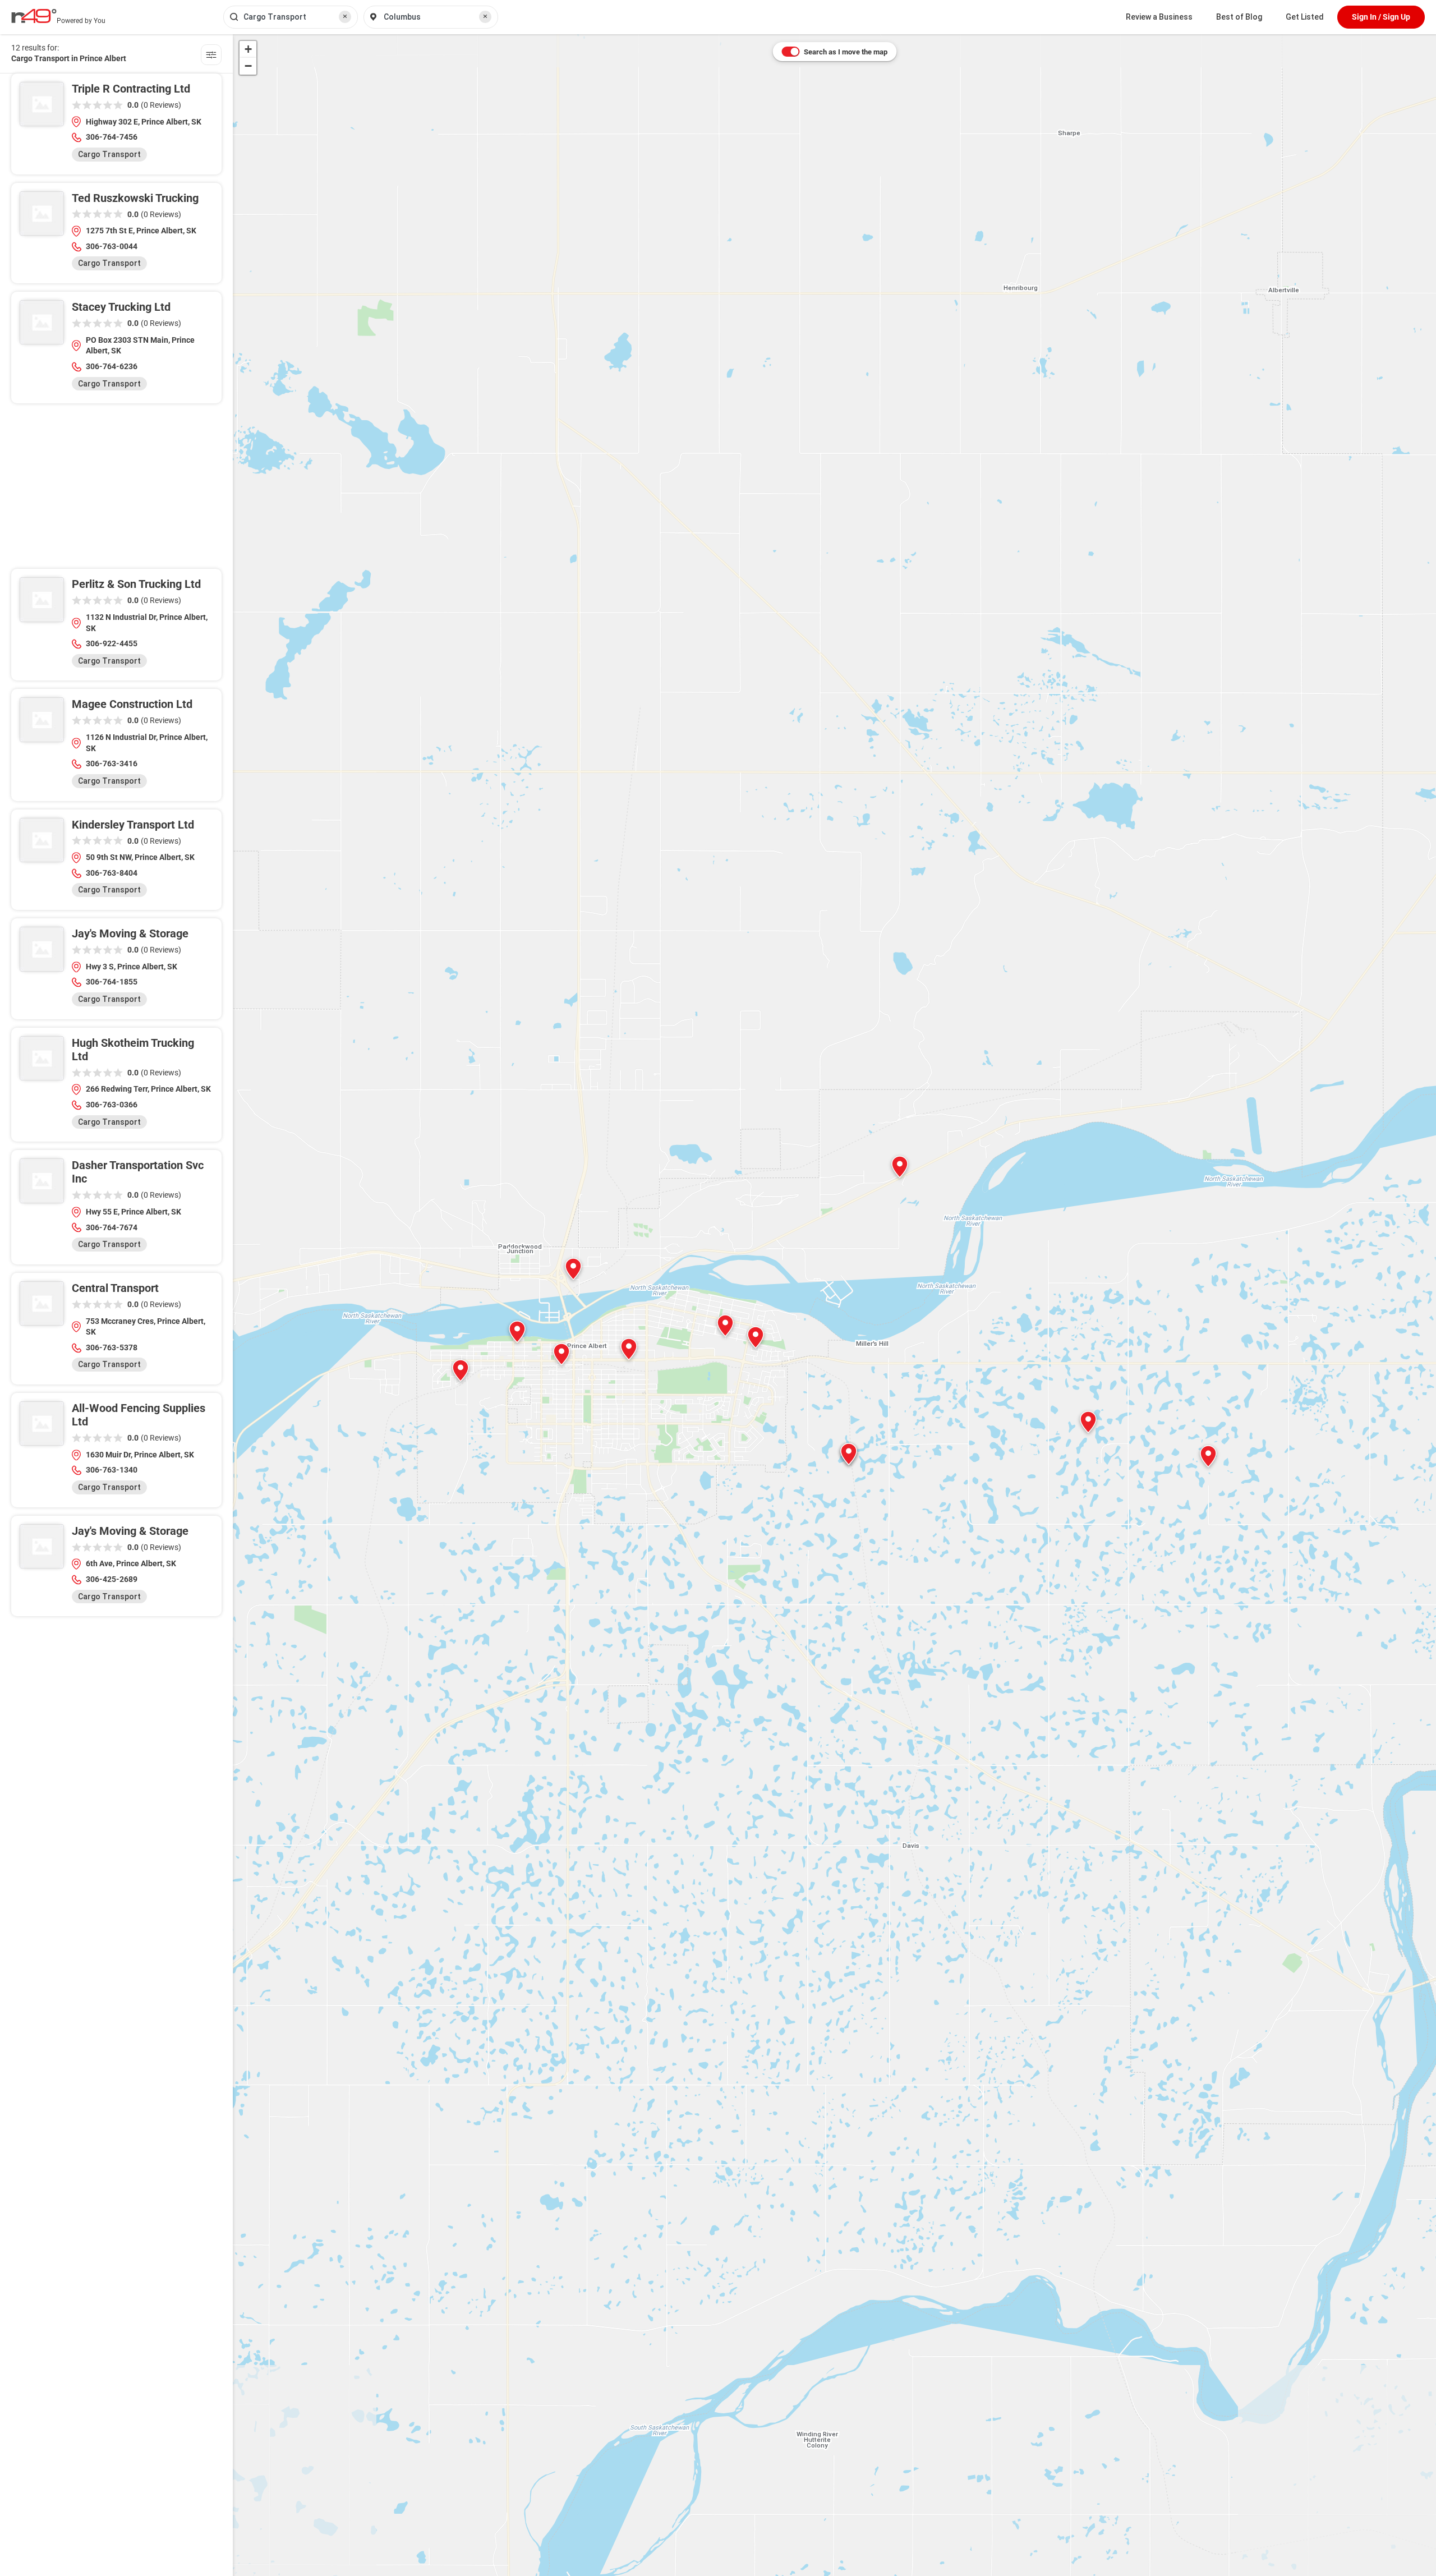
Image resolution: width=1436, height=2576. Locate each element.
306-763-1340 (112, 1470)
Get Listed (1305, 17)
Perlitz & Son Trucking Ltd (136, 584)
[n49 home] (211, 56)
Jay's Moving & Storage (130, 933)
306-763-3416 (112, 763)
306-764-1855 (112, 982)
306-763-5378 (112, 1347)
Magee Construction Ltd (132, 704)
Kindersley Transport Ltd (133, 825)
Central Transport (115, 1288)
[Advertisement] (116, 490)
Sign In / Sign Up (1381, 17)
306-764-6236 (112, 366)
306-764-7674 (112, 1227)
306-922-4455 (112, 643)
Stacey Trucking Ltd (121, 307)
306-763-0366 (112, 1105)
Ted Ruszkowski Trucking (135, 198)
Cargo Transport (109, 154)
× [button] (345, 16)
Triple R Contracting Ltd (131, 89)
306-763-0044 (112, 246)
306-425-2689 (112, 1579)
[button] (629, 1349)
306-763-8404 (112, 873)
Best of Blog (1239, 17)
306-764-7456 (112, 137)
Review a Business (1159, 17)
